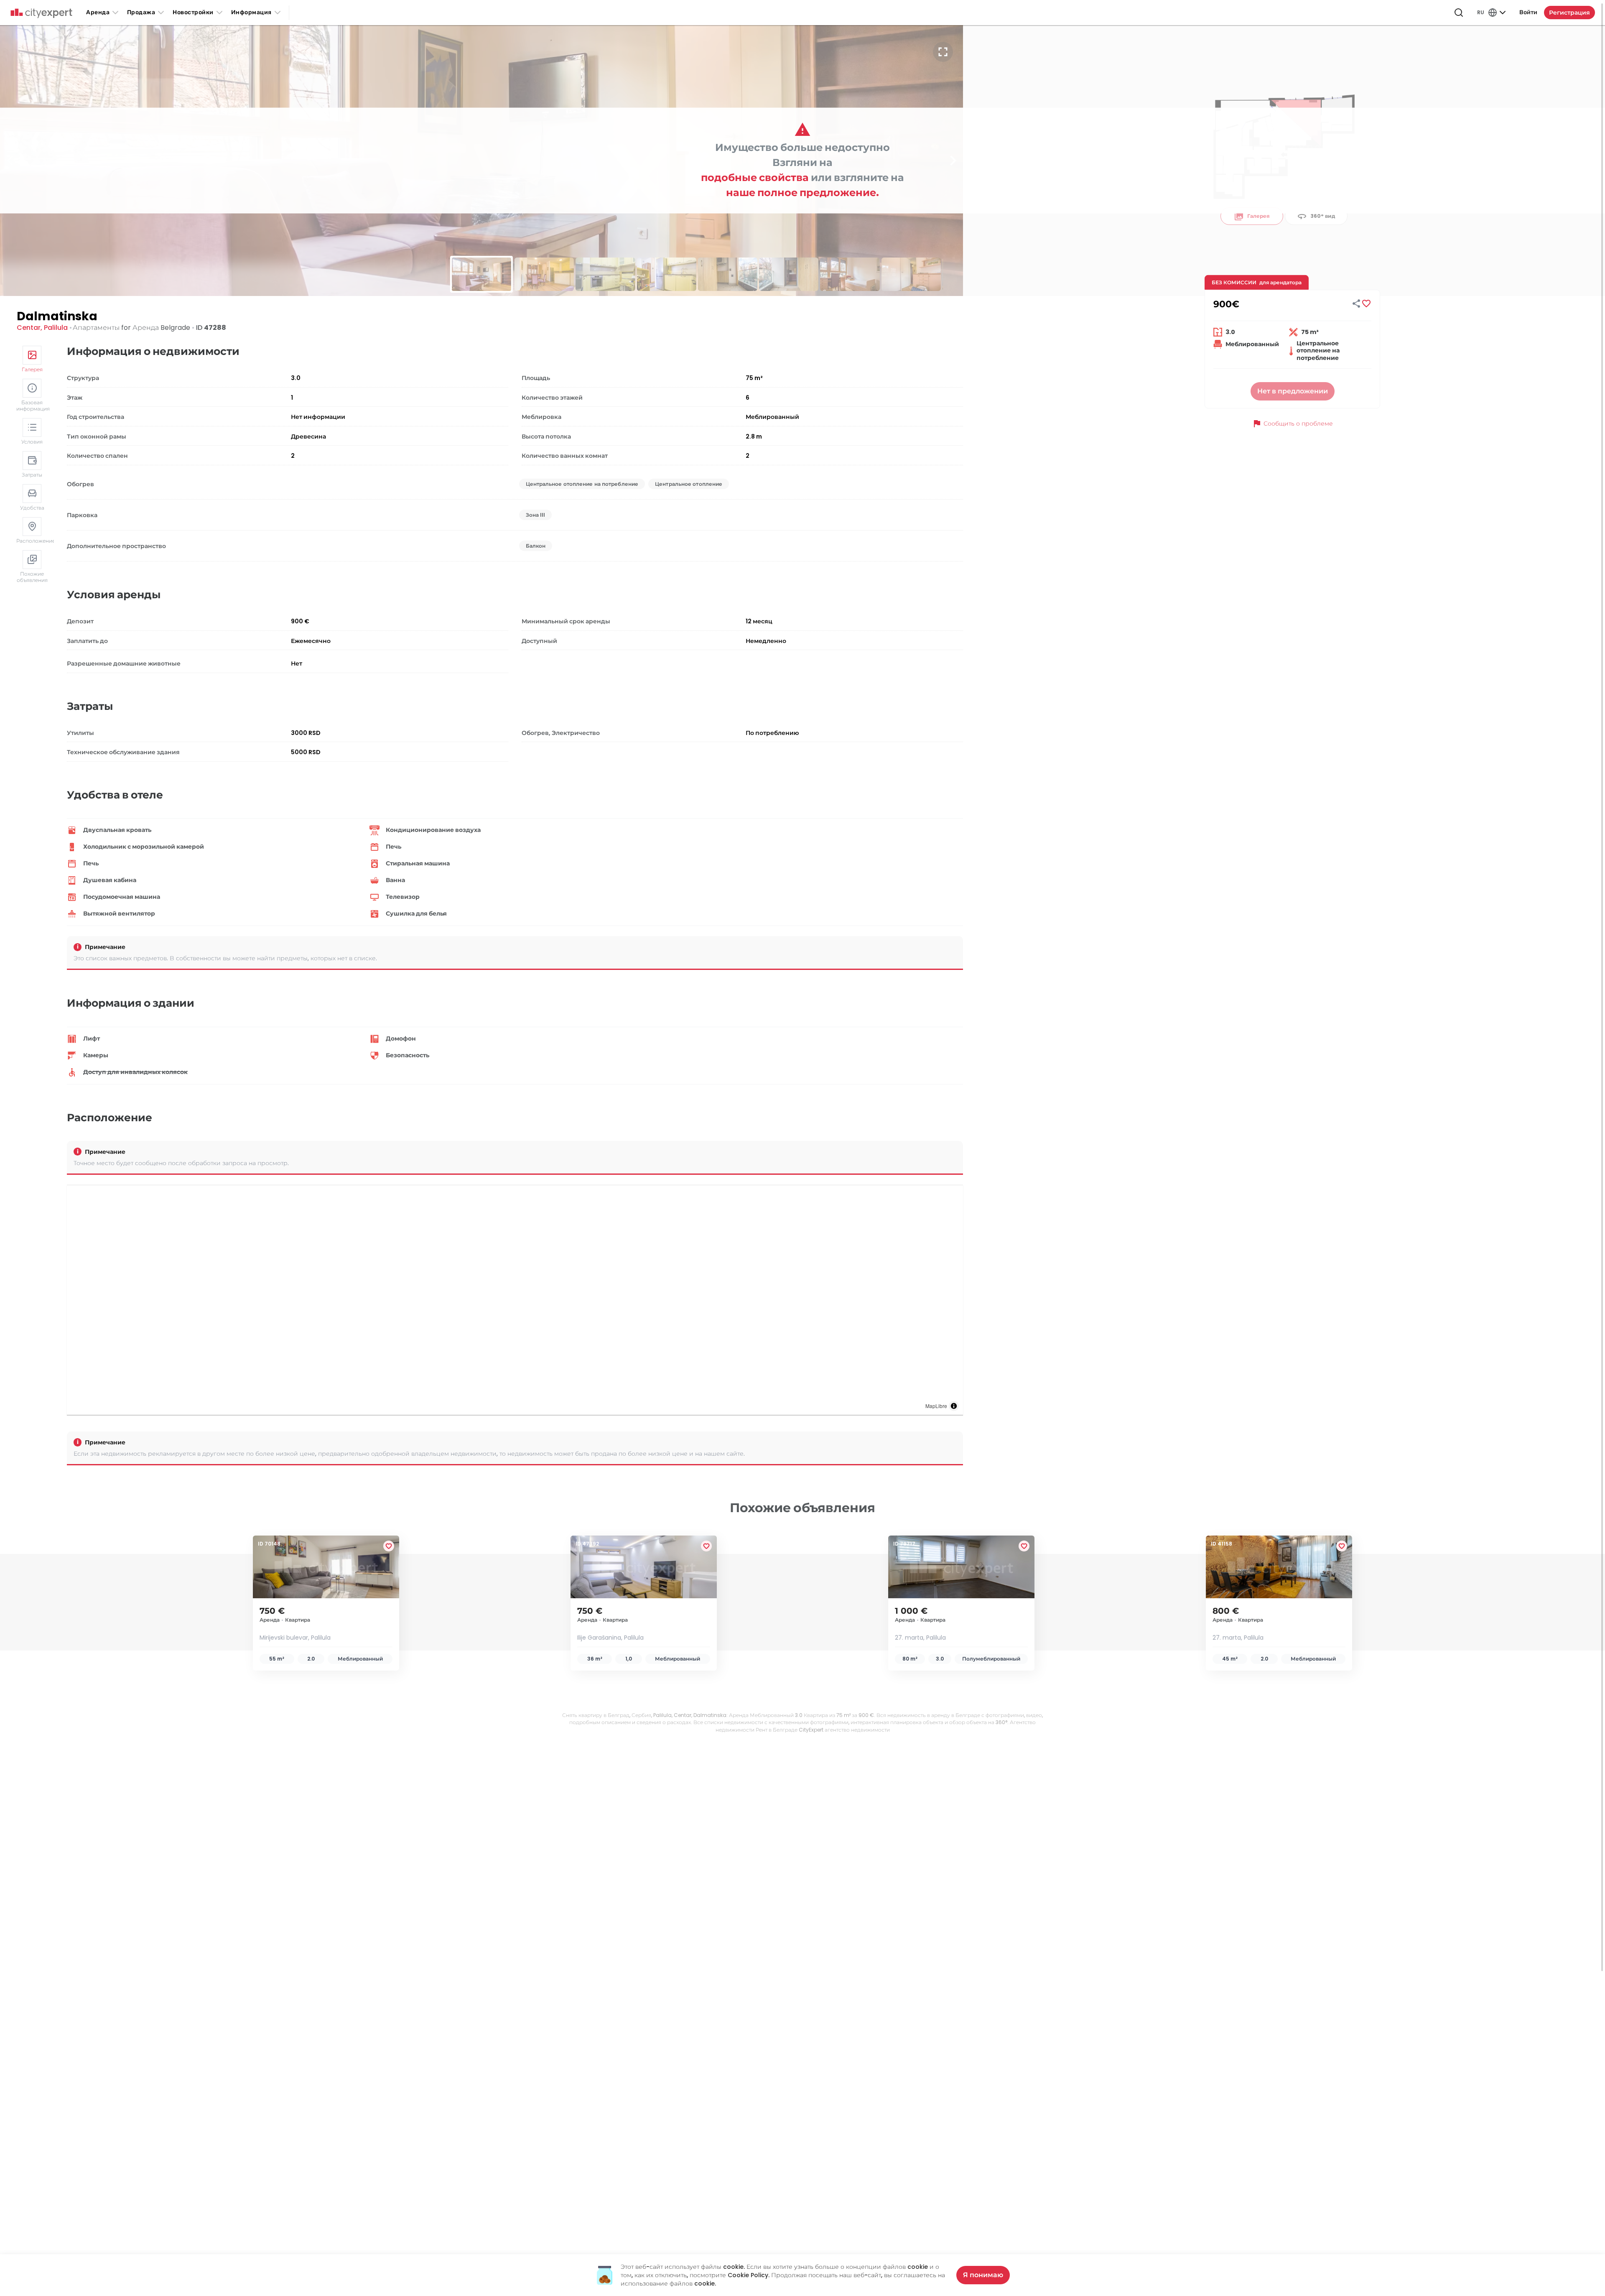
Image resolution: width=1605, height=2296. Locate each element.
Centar (29, 328)
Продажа (141, 12)
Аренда (98, 12)
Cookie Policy (748, 2275)
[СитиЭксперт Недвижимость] (41, 13)
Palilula (56, 328)
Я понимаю (983, 2275)
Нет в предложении (1293, 391)
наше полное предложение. (802, 193)
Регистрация (1569, 13)
